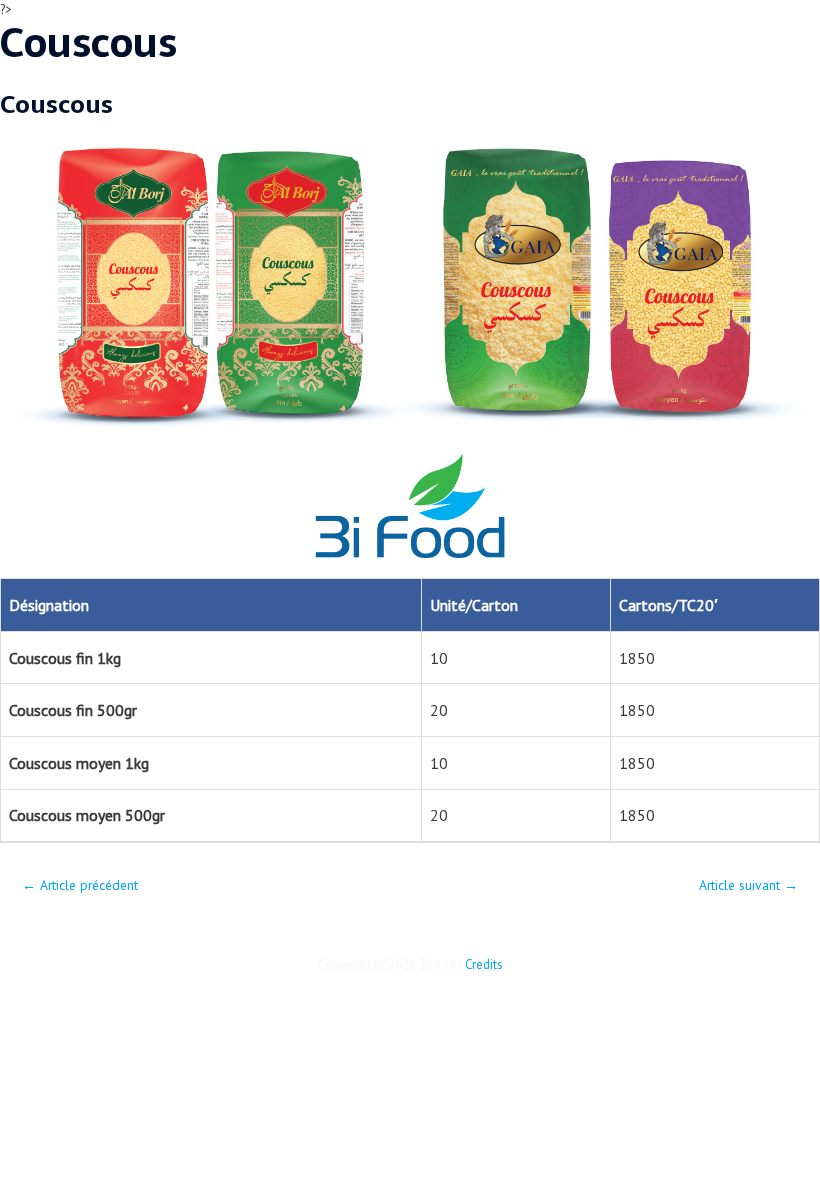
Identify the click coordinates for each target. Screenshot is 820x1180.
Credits (484, 964)
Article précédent (80, 885)
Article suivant (748, 885)
